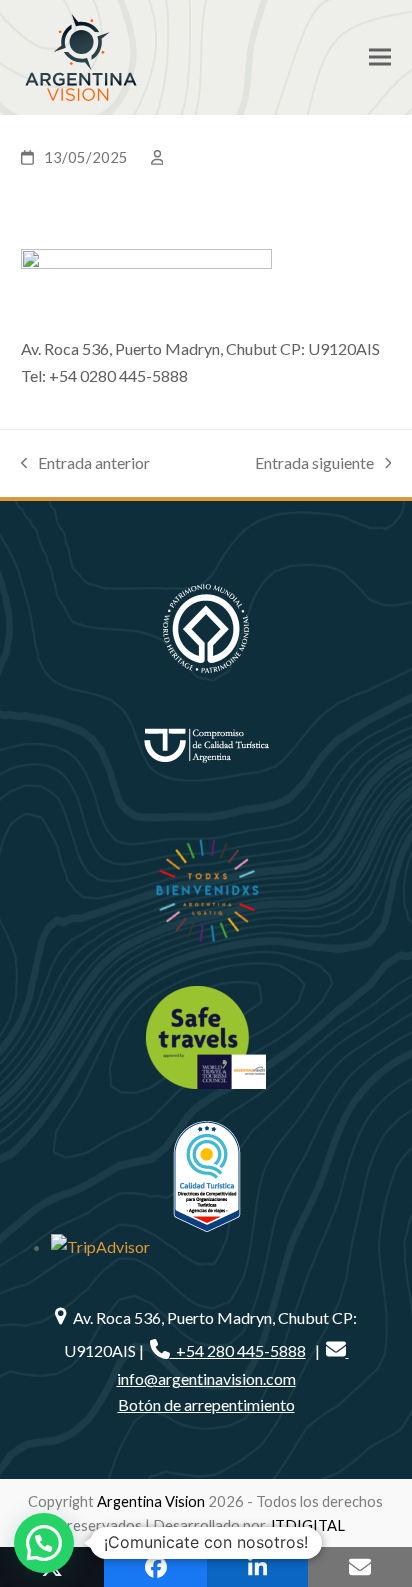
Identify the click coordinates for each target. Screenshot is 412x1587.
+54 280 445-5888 (238, 1350)
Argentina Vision (151, 1501)
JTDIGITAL (307, 1525)
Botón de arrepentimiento (206, 1404)
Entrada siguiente (314, 464)
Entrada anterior (86, 464)
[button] (380, 57)
